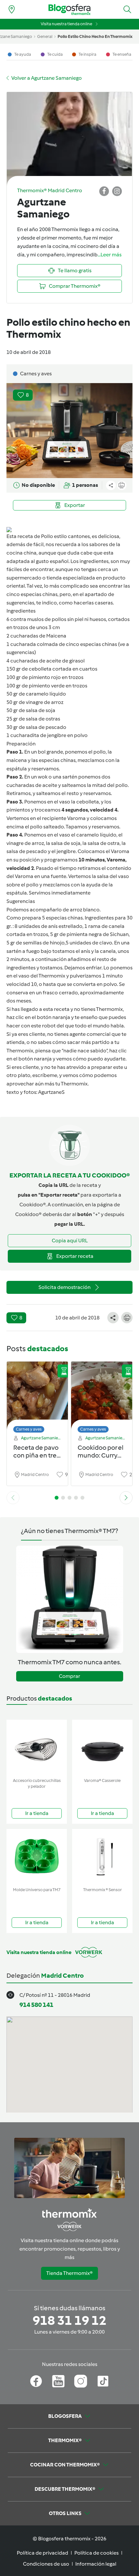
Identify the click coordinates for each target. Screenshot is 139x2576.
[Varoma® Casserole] (102, 1747)
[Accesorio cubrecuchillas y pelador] (37, 1747)
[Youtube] (58, 2381)
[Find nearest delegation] (12, 9)
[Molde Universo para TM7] (37, 1857)
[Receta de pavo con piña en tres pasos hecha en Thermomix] (37, 1395)
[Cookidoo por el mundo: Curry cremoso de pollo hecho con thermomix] (102, 1395)
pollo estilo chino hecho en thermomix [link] (95, 36)
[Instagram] (81, 2381)
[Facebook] (36, 2381)
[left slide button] (13, 1498)
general (45, 36)
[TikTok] (103, 2381)
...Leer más (110, 255)
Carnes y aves (29, 1429)
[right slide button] (126, 1498)
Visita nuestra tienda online (66, 24)
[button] (127, 9)
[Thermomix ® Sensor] (102, 1857)
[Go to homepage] (69, 10)
